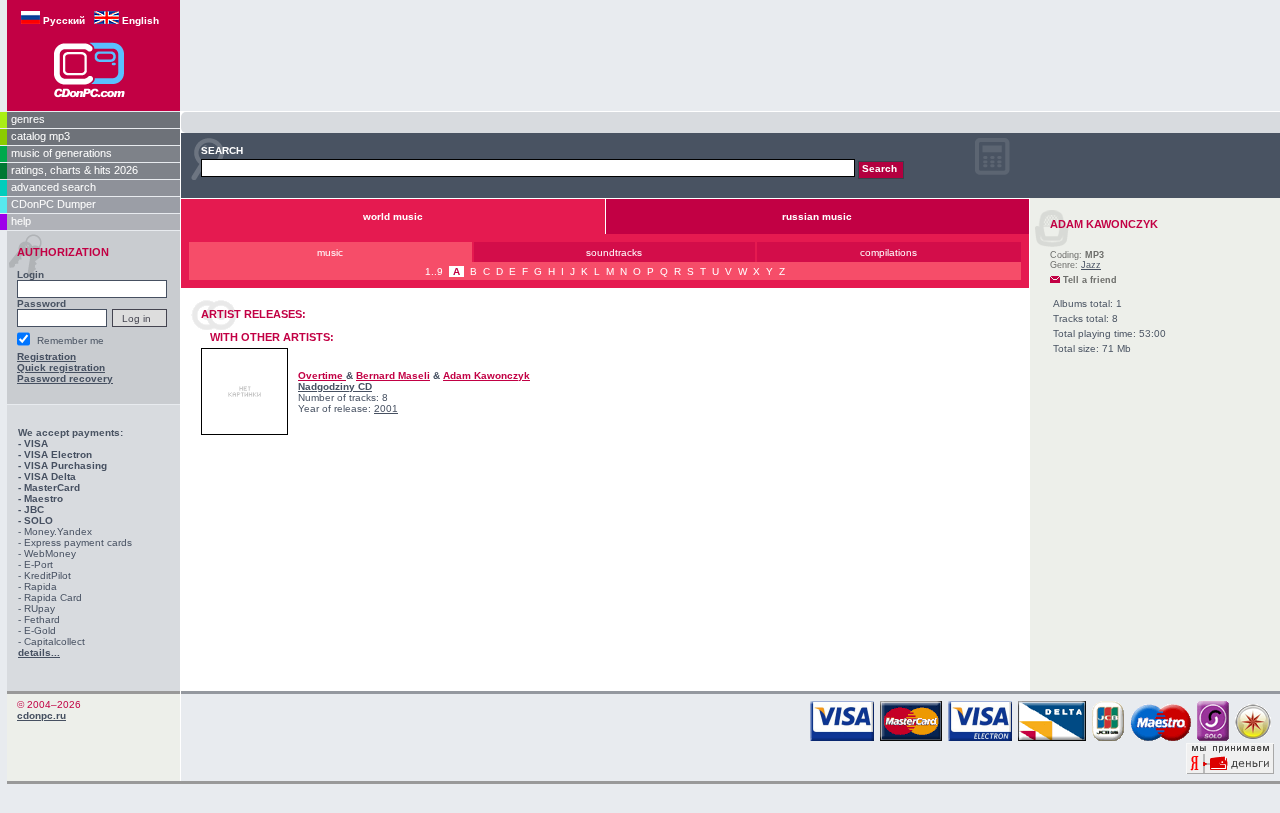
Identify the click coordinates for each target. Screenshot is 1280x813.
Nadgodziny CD (335, 386)
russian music (817, 216)
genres (28, 119)
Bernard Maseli (393, 375)
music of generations (61, 153)
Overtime (322, 375)
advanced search (53, 187)
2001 (386, 408)
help (21, 221)
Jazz (1091, 265)
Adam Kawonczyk (486, 375)
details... (39, 652)
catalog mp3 (40, 136)
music (330, 252)
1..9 (434, 271)
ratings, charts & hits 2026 (74, 170)
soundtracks (614, 252)
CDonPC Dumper (53, 204)
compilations (888, 252)
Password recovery (65, 378)
